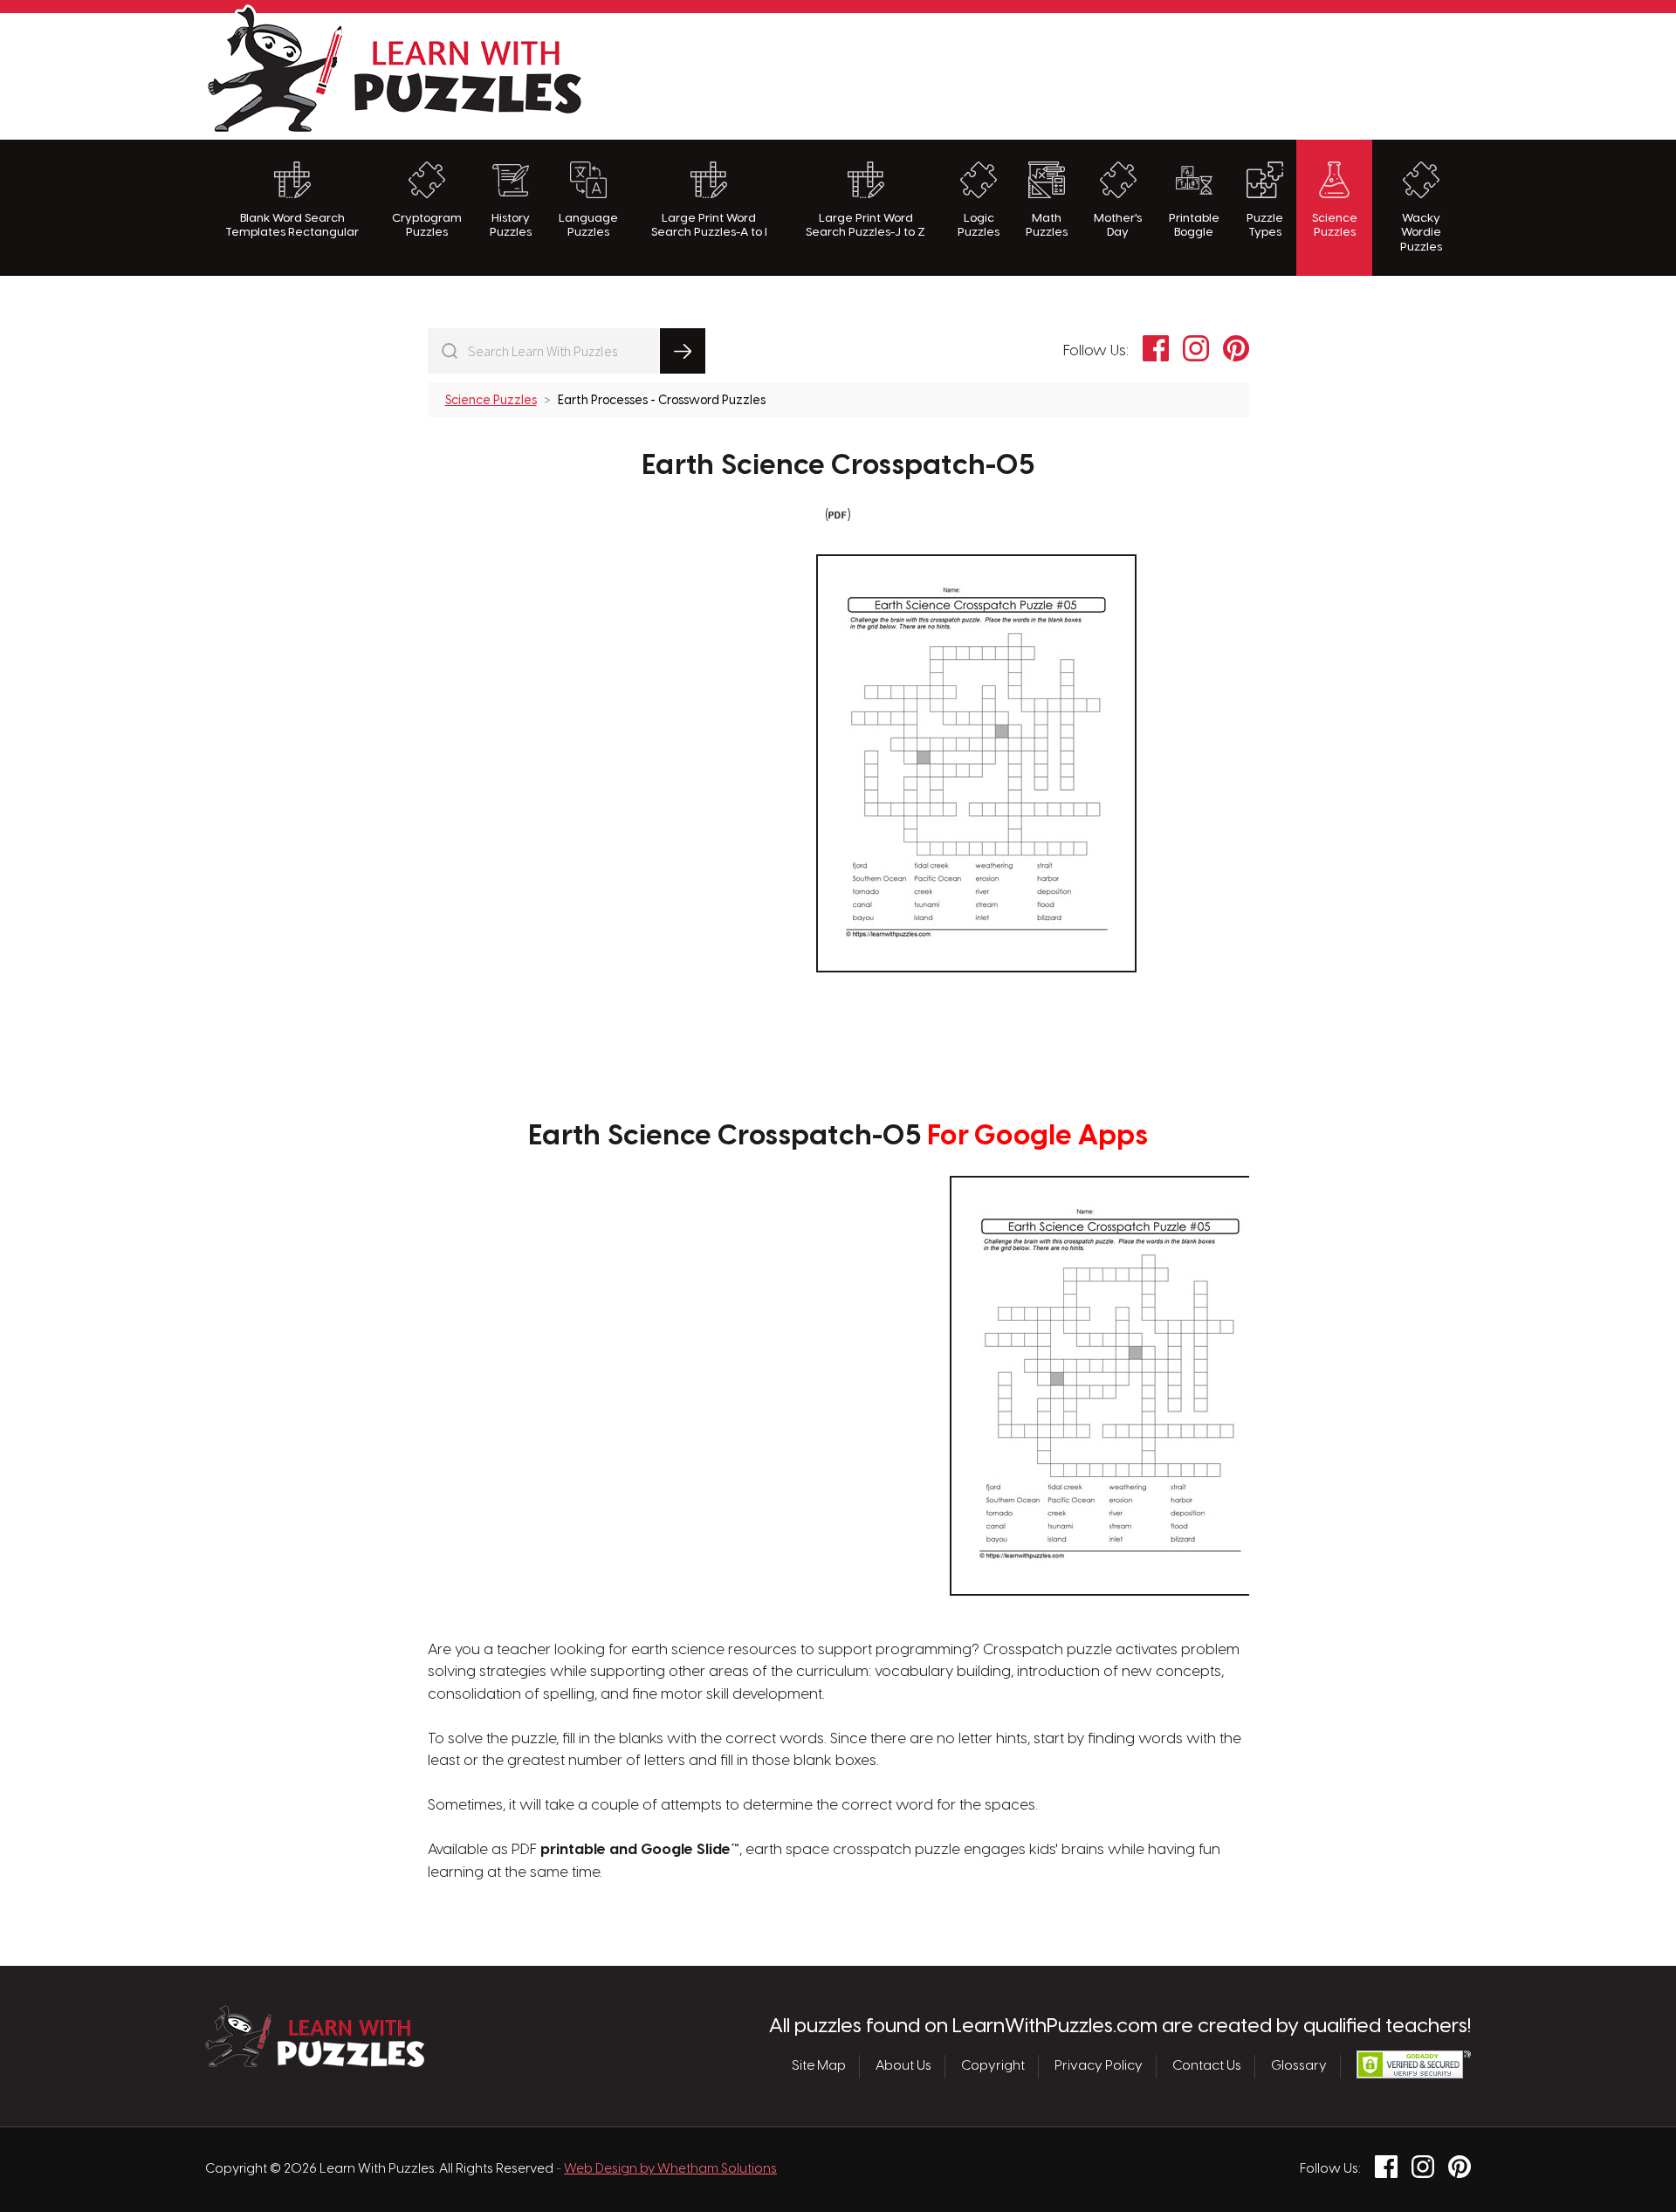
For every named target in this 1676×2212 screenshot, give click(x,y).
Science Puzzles (1335, 225)
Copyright (993, 2066)
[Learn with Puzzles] (315, 2063)
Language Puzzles (588, 225)
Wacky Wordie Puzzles (1421, 233)
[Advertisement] (1153, 74)
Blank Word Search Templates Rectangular (292, 225)
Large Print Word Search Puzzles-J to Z (865, 225)
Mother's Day (1118, 225)
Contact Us (1207, 2066)
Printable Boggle (1194, 225)
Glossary (1299, 2066)
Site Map (819, 2066)
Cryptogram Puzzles (427, 225)
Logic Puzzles (979, 225)
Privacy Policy (1099, 2066)
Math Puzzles (1047, 225)
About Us (903, 2066)
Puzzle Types (1265, 225)
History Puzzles (511, 225)
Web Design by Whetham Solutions (670, 2169)
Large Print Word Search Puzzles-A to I (709, 225)
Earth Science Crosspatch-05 (838, 466)
